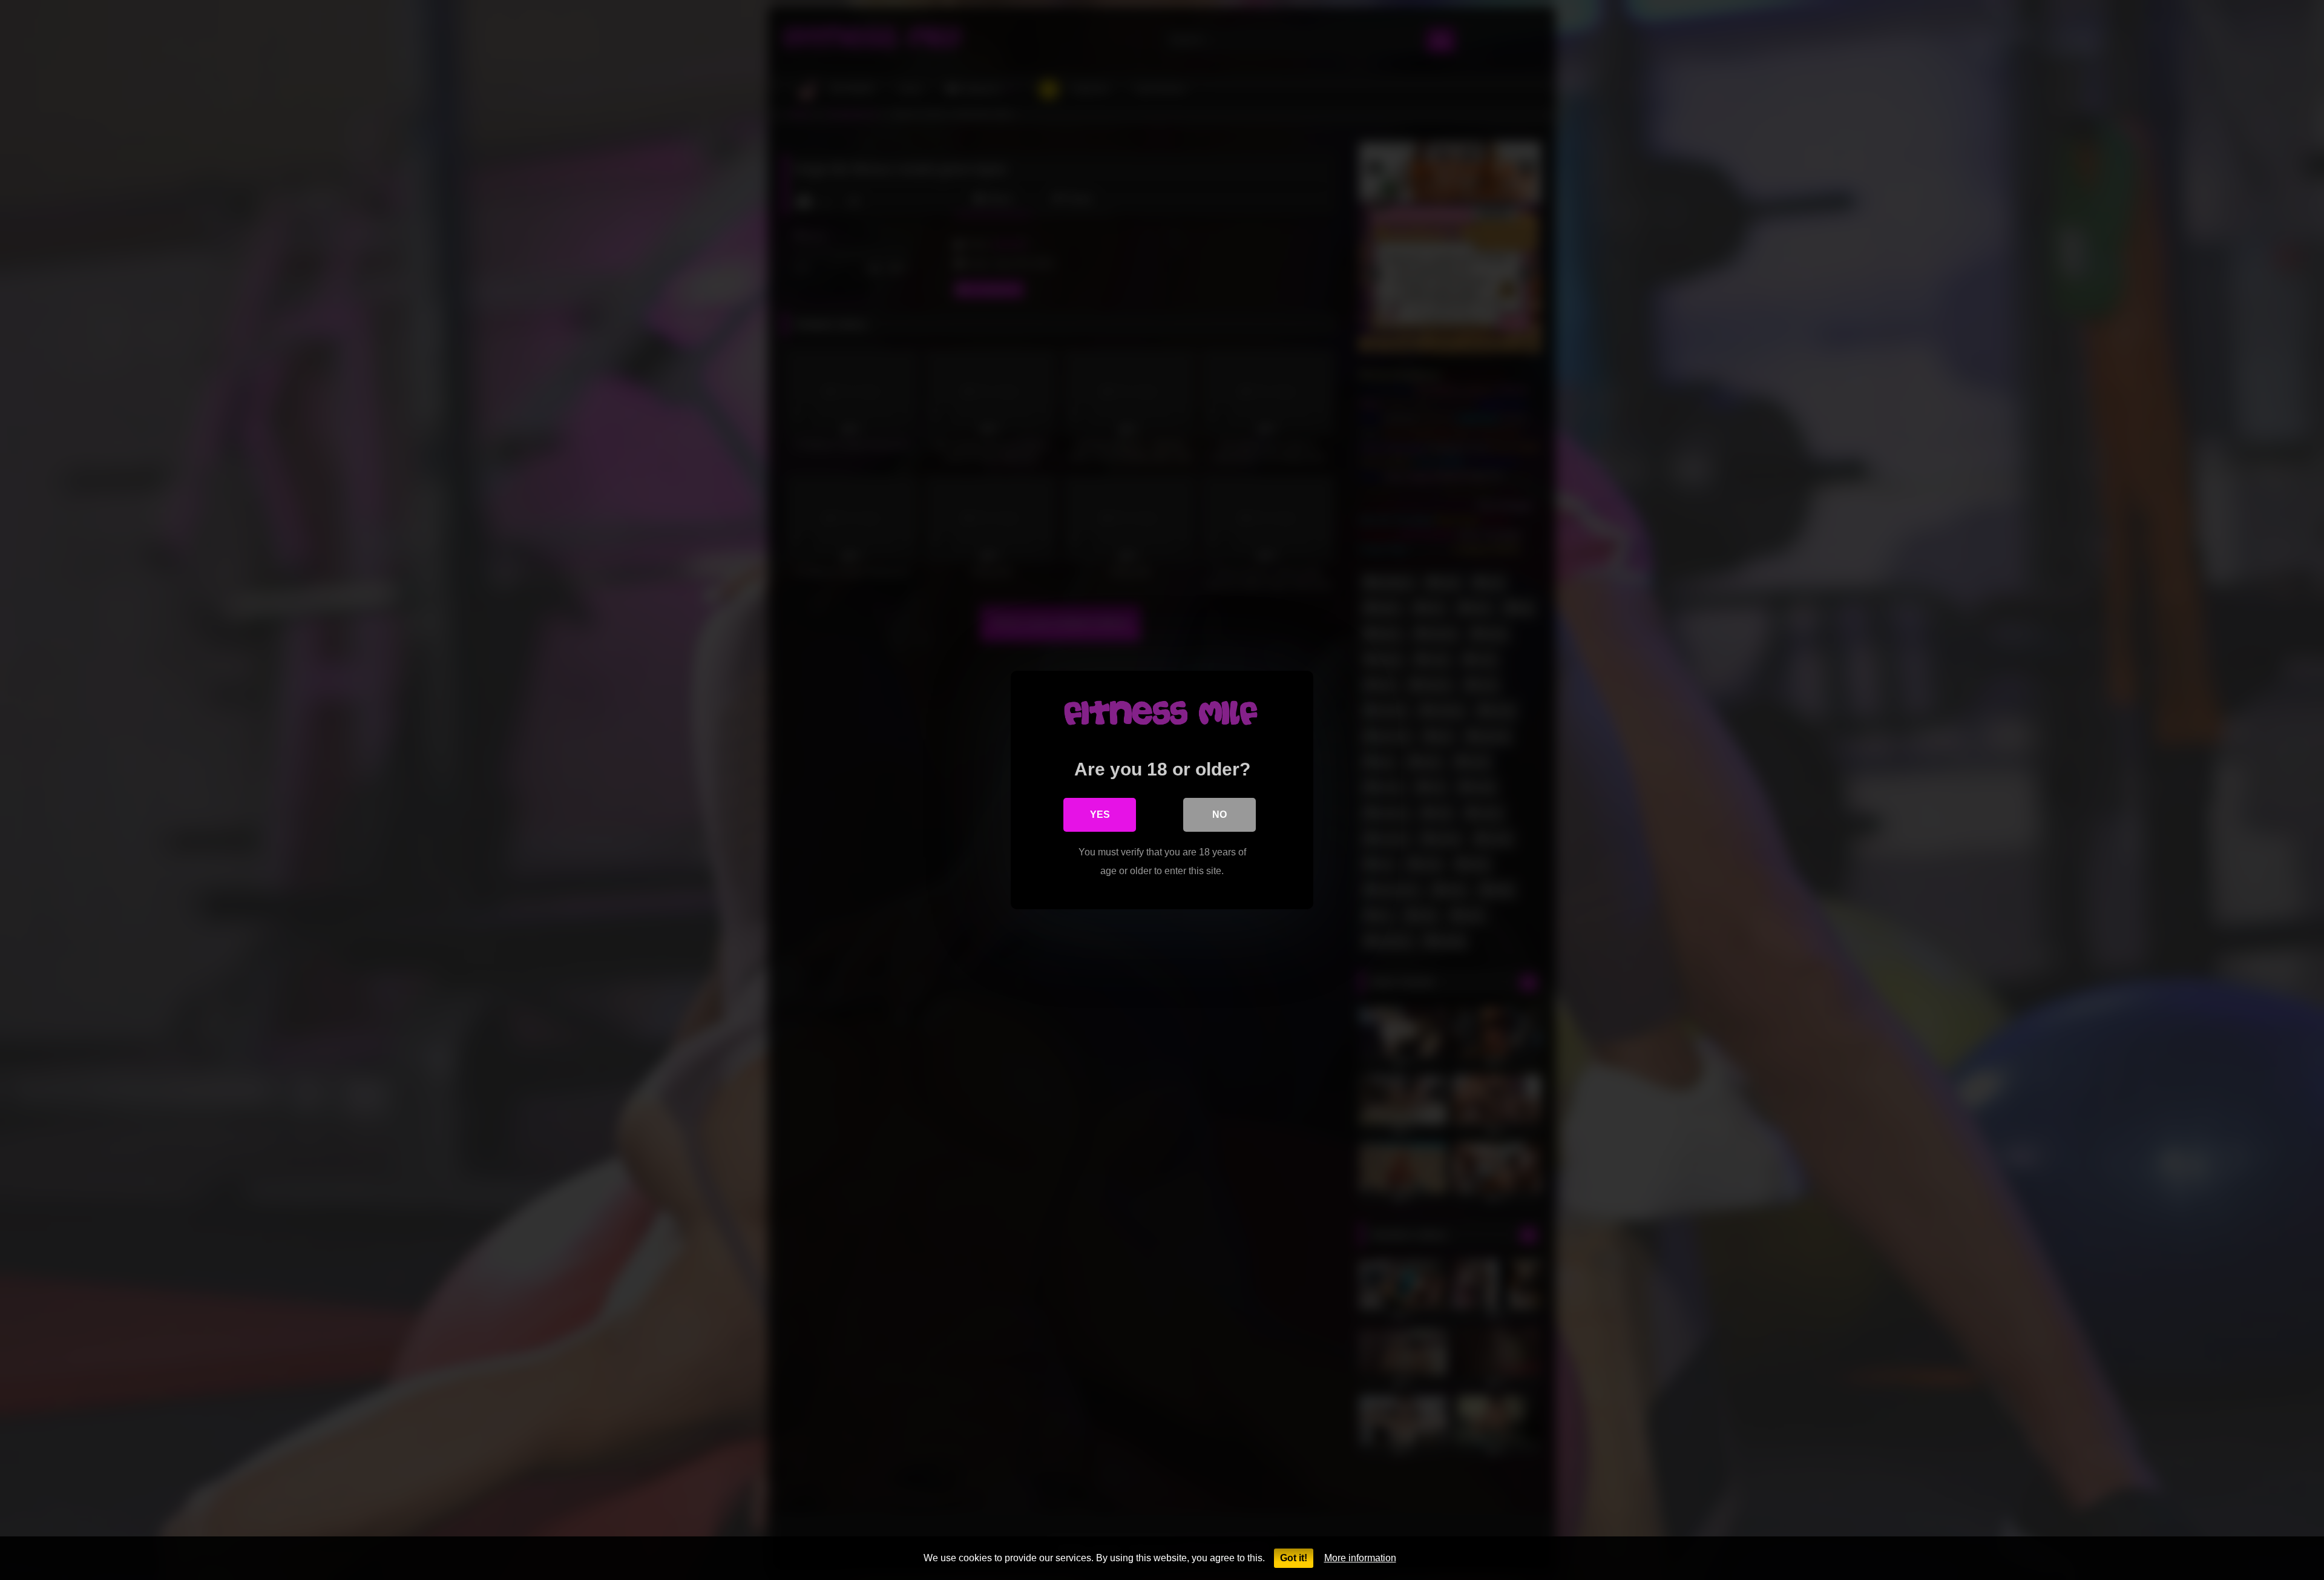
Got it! (1294, 1558)
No (1219, 815)
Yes (1100, 815)
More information (1360, 1558)
